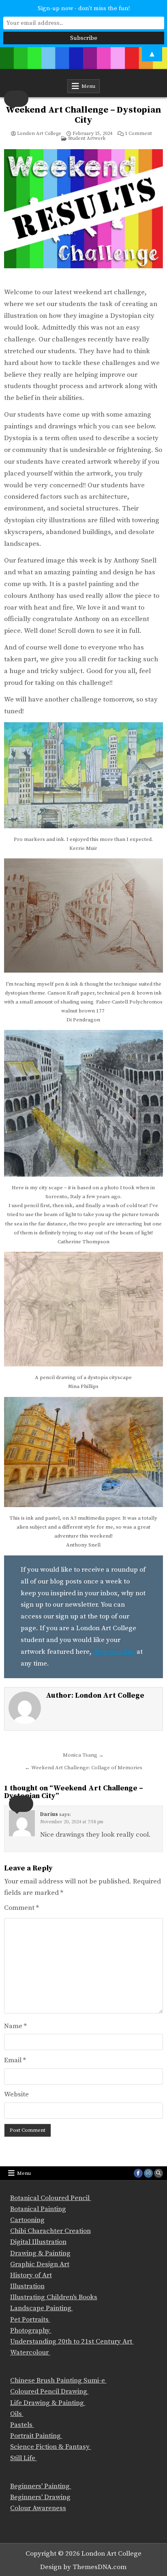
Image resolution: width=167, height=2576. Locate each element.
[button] (16, 99)
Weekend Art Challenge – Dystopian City (83, 115)
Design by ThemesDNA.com (83, 2567)
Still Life (24, 2458)
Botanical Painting (38, 2209)
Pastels (22, 2425)
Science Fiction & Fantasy (51, 2447)
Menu (88, 86)
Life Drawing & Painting (48, 2403)
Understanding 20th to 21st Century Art (72, 2341)
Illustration (27, 2286)
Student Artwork (87, 138)
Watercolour (30, 2352)
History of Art (31, 2275)
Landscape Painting (42, 2308)
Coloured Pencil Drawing (49, 2391)
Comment (21, 1908)
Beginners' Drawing (40, 2497)
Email (15, 2060)
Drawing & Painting (40, 2253)
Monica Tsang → (83, 1755)
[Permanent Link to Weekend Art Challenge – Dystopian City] (83, 215)
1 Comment (138, 134)
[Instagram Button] (148, 2173)
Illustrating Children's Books (54, 2297)
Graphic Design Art (40, 2264)
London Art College (39, 134)
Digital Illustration (38, 2242)
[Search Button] (158, 2173)
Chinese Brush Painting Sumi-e (58, 2381)
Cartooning (27, 2220)
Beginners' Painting (41, 2486)
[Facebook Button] (138, 2173)
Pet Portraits (30, 2320)
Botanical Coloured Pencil (51, 2198)
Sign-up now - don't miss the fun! (84, 8)
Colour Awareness (38, 2508)
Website (16, 2094)
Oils (17, 2414)
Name (15, 2026)
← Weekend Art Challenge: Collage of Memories (83, 1768)
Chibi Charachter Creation (50, 2231)
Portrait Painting (36, 2436)
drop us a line (114, 1652)
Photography (31, 2331)
